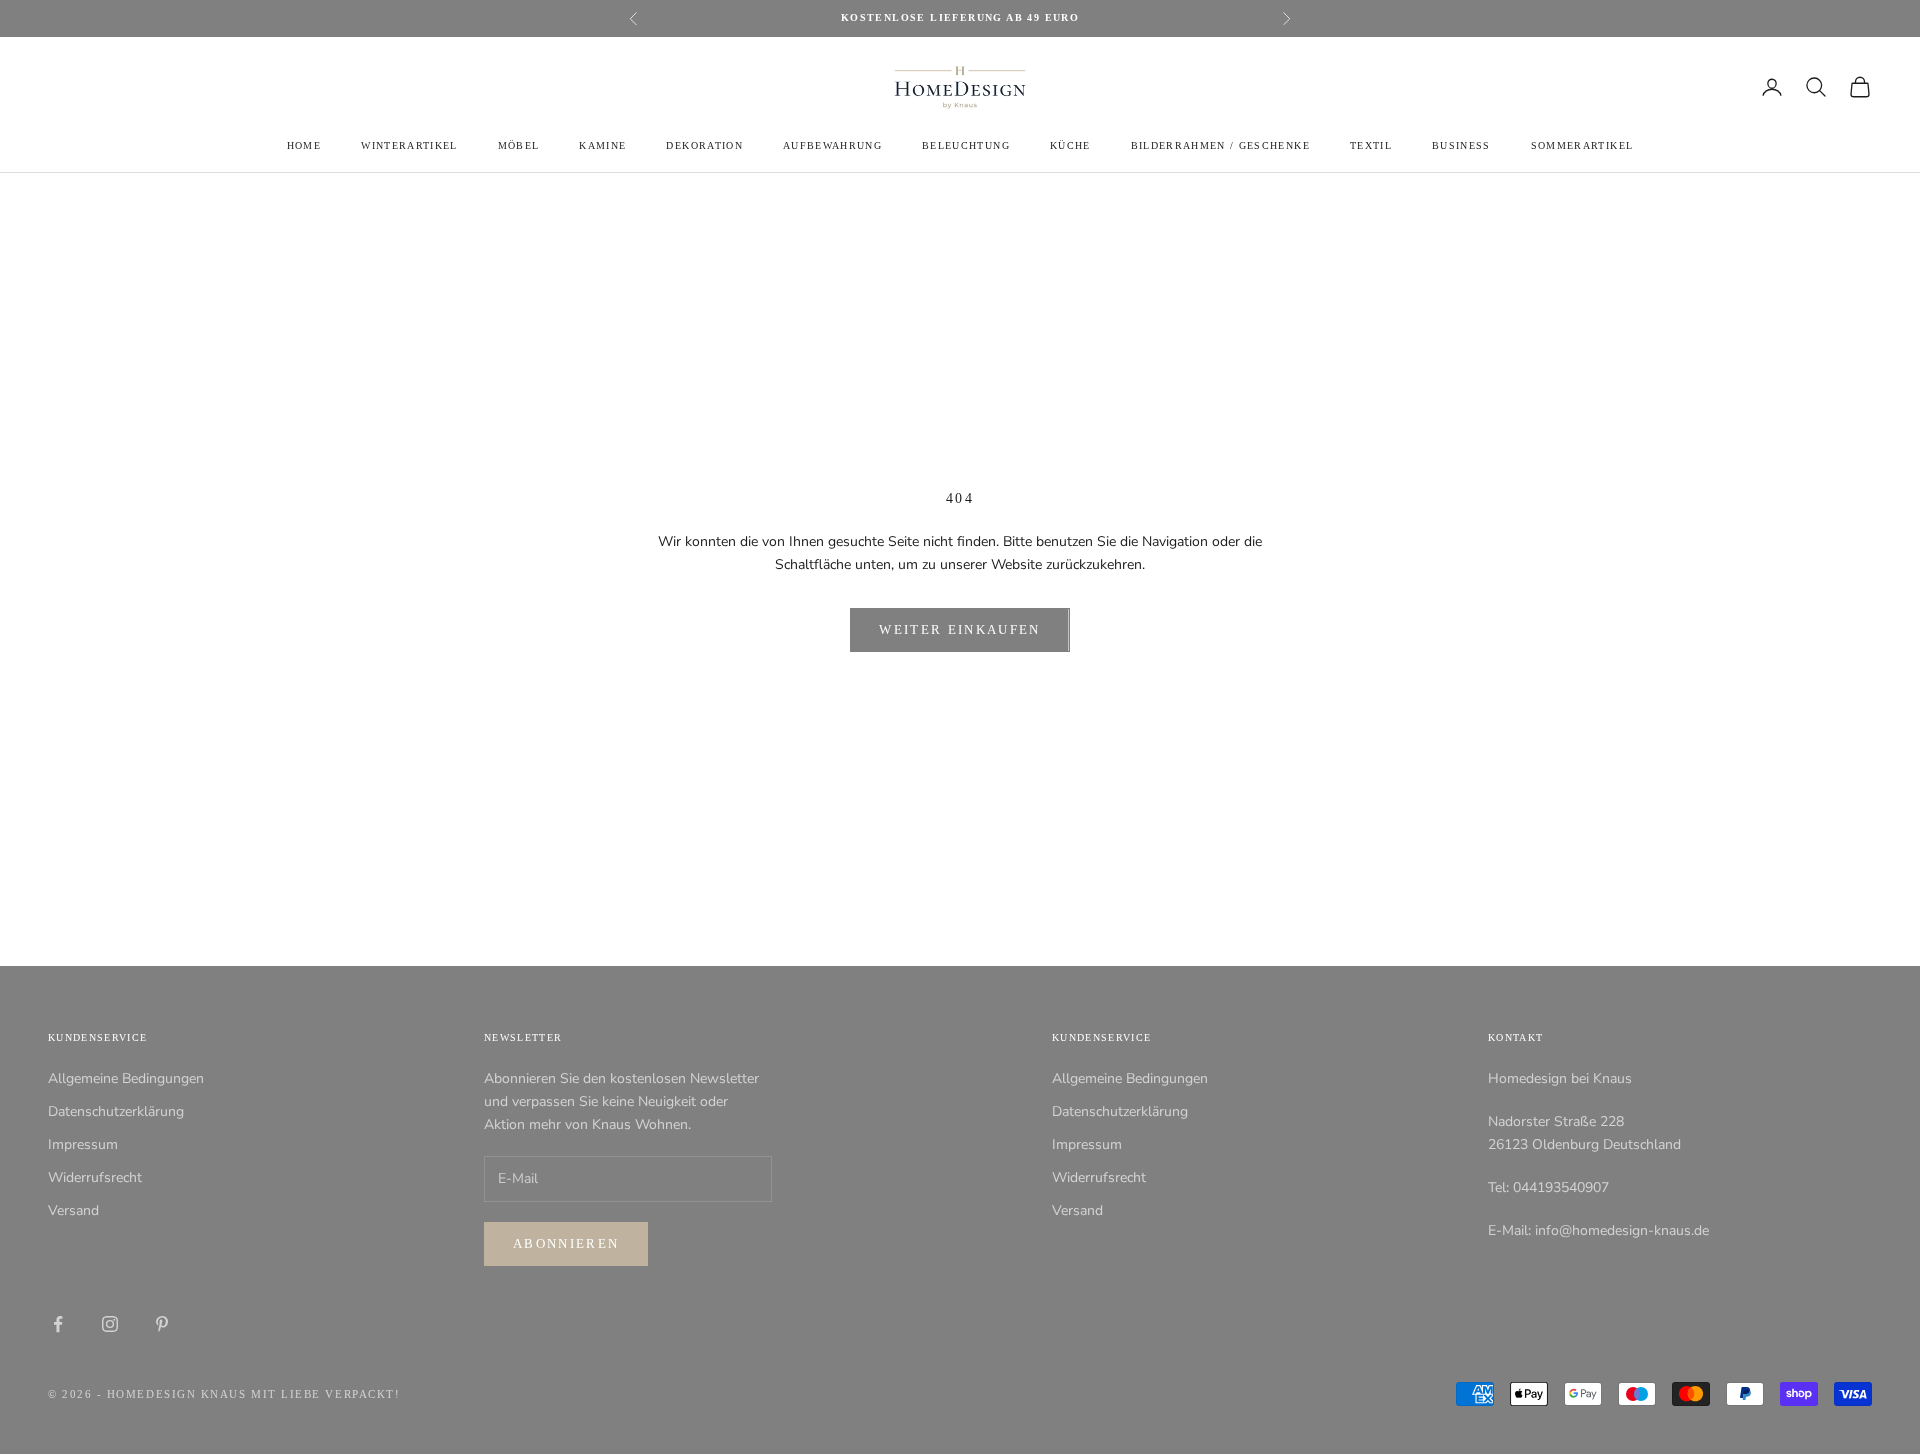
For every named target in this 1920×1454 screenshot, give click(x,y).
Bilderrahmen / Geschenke (1220, 145)
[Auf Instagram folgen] (110, 1324)
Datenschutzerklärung (116, 1111)
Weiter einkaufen (959, 629)
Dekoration (704, 145)
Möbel (519, 145)
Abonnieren (566, 1243)
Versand (73, 1210)
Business (1461, 145)
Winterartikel (409, 145)
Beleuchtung (966, 145)
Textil (1371, 145)
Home (304, 145)
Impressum (83, 1144)
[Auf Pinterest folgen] (162, 1324)
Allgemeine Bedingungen (126, 1078)
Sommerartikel (1582, 145)
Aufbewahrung (832, 145)
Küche (1070, 145)
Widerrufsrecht (95, 1177)
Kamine (602, 145)
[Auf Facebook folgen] (58, 1324)
